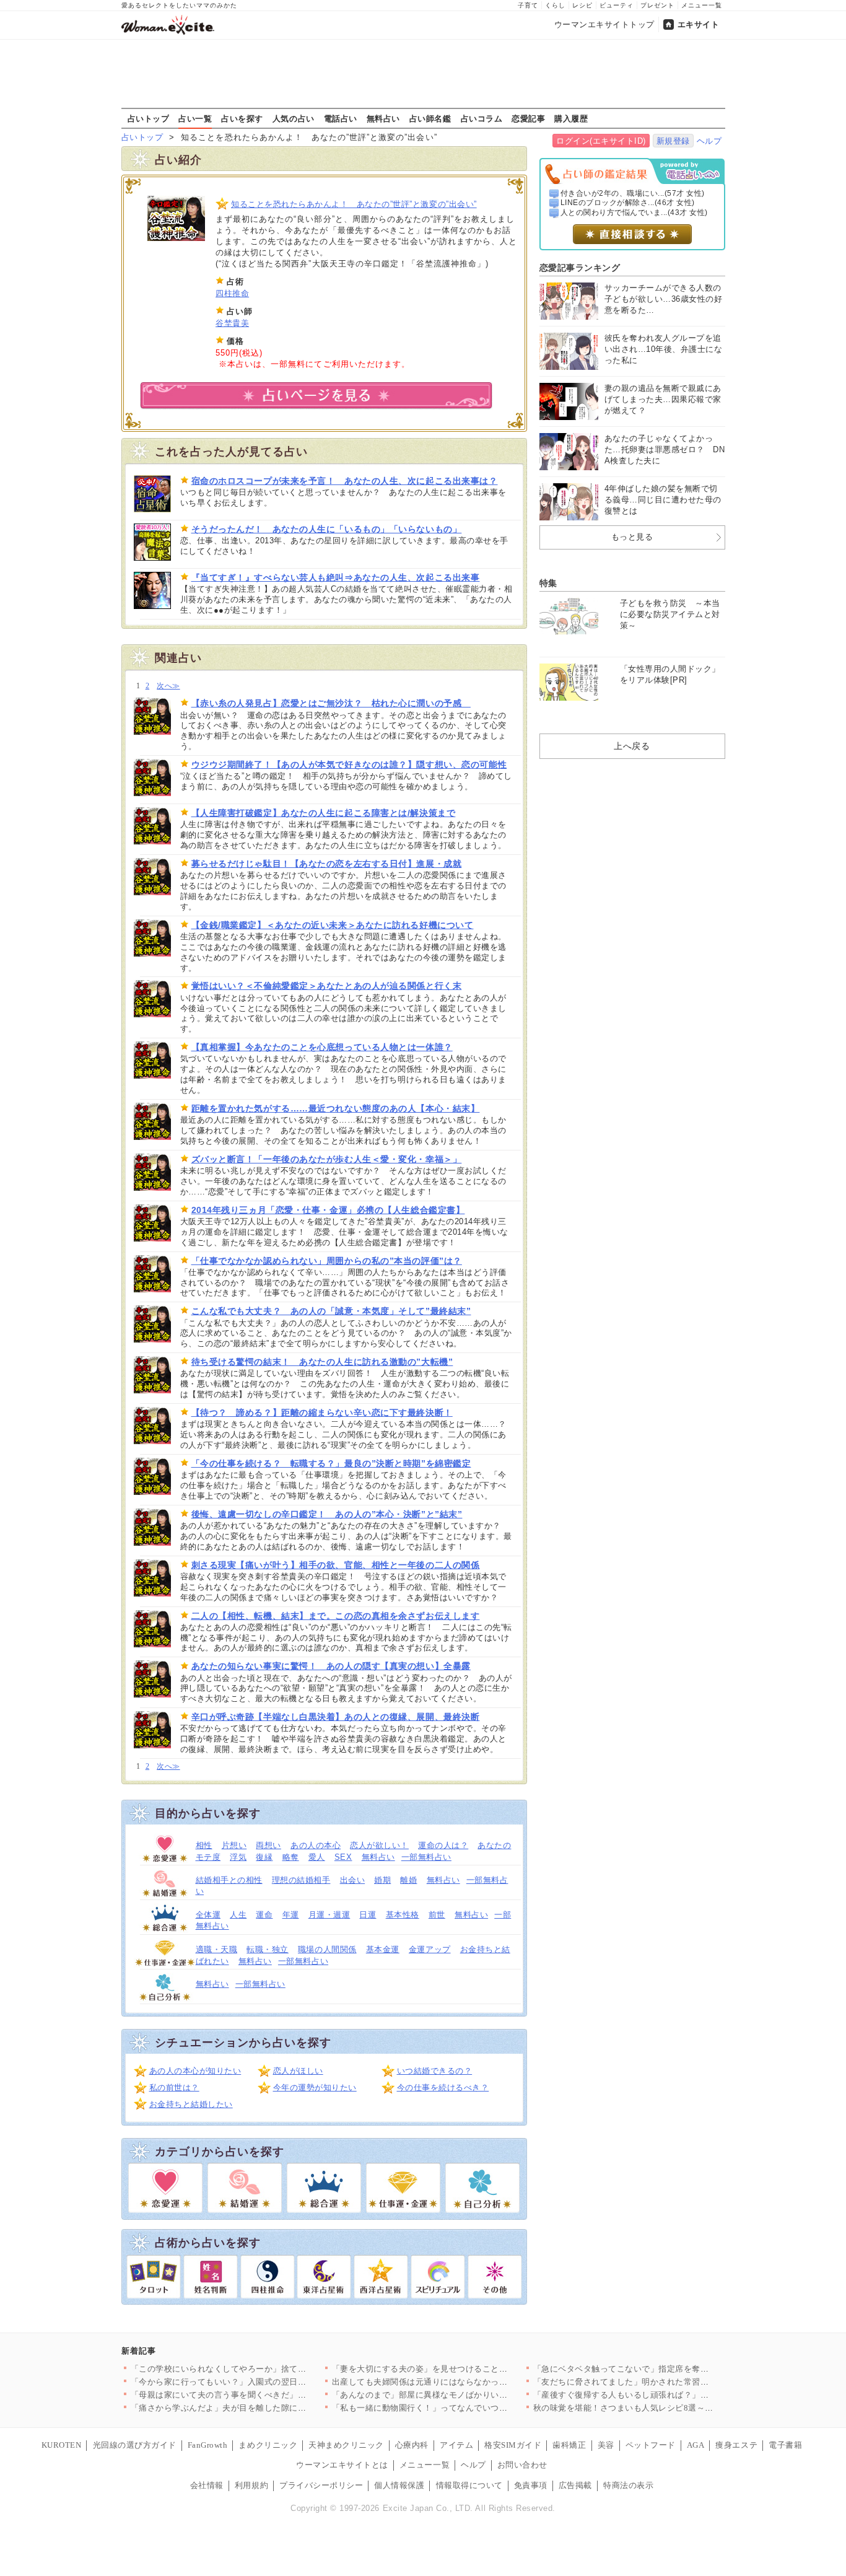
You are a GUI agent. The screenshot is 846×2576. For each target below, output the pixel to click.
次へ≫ (168, 686)
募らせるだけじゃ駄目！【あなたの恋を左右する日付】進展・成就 (327, 864)
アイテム (456, 2445)
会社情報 (207, 2485)
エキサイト (699, 24)
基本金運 (383, 1949)
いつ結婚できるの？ (435, 2071)
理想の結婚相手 (301, 1880)
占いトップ (149, 118)
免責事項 (531, 2485)
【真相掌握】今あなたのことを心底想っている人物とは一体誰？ (322, 1047)
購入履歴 (571, 118)
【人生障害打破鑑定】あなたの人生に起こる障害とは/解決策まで (324, 813)
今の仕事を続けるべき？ (443, 2088)
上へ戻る (632, 746)
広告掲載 (575, 2485)
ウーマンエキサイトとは (342, 2465)
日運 (368, 1915)
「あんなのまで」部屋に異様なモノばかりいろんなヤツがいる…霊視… (466, 2395)
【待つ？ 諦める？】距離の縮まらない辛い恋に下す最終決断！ (322, 1413)
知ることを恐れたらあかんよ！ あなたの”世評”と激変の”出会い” (354, 204)
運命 (264, 1915)
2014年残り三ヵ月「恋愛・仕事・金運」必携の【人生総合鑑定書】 (328, 1210)
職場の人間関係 (327, 1949)
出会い (353, 1880)
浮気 (238, 1857)
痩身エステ (736, 2445)
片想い (234, 1845)
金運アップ (430, 1949)
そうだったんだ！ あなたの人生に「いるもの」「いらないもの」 (327, 529)
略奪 (291, 1857)
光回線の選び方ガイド (135, 2445)
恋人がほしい (298, 2071)
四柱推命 (232, 293)
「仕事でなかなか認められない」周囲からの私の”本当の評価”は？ (327, 1261)
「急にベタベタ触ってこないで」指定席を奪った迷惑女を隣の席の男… (667, 2369)
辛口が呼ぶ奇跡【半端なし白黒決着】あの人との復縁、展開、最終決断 (336, 1717)
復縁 (264, 1857)
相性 (204, 1845)
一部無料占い (426, 1857)
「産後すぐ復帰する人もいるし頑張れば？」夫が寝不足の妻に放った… (667, 2395)
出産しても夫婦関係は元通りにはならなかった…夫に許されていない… (466, 2382)
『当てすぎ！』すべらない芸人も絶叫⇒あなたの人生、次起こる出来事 (336, 577)
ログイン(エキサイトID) (601, 141)
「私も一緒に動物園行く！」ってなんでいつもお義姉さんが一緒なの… (466, 2408)
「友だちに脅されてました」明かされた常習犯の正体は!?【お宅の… (662, 2382)
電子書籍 (785, 2445)
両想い (268, 1845)
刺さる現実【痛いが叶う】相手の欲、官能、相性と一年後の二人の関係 (336, 1565)
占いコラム (482, 118)
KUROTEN (62, 2445)
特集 (548, 583)
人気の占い (294, 118)
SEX (343, 1857)
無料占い (383, 118)
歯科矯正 (569, 2445)
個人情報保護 (399, 2485)
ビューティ (617, 5)
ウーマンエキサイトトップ (604, 24)
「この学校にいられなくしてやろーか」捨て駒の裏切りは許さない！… (265, 2369)
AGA (696, 2445)
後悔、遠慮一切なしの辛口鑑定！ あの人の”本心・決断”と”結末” (327, 1514)
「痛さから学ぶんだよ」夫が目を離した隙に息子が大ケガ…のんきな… (265, 2408)
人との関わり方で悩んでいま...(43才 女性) (634, 212)
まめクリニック (268, 2445)
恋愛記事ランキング (580, 268)
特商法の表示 (628, 2485)
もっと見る (632, 537)
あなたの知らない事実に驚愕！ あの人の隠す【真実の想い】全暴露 (331, 1666)
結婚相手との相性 (229, 1880)
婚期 (382, 1880)
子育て (528, 5)
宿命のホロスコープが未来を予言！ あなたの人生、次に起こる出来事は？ (345, 481)
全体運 (208, 1915)
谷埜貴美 (232, 323)
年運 (291, 1915)
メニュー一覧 (702, 5)
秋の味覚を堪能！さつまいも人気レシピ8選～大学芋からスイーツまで (665, 2408)
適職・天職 (217, 1949)
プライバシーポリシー (321, 2485)
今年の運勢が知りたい (315, 2088)
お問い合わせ (522, 2465)
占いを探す (242, 118)
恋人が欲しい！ (379, 1845)
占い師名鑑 (430, 118)
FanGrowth (208, 2445)
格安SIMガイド (513, 2445)
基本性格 (403, 1915)
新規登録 (673, 141)
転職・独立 (268, 1949)
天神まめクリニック (346, 2445)
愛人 (317, 1857)
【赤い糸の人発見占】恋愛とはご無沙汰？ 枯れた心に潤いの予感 (331, 703)
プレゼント (657, 5)
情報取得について (469, 2485)
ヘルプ (709, 141)
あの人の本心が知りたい (195, 2071)
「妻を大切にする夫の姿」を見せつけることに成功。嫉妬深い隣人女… (466, 2369)
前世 (437, 1915)
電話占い (341, 118)
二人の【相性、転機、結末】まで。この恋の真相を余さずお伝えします (336, 1616)
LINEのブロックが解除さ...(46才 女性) (628, 203)
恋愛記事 (528, 118)
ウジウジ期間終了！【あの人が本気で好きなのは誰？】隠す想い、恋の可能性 (349, 764)
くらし (555, 5)
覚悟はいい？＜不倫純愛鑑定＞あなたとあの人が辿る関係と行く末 (327, 986)
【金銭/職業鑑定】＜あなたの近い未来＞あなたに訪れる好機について (333, 925)
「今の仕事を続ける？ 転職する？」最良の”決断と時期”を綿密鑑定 (331, 1463)
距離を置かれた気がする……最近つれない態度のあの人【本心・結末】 (336, 1108)
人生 (238, 1915)
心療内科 (412, 2445)
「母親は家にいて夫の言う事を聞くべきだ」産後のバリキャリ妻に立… (265, 2395)
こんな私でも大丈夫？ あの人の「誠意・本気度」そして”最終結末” (331, 1311)
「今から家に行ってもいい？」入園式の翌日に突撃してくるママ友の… (265, 2382)
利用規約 (251, 2485)
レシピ (582, 5)
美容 (606, 2445)
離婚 (408, 1880)
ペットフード (651, 2445)
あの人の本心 (316, 1845)
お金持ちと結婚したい (191, 2104)
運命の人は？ (443, 1845)
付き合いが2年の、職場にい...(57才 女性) (633, 193)
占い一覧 (195, 118)
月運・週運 (329, 1915)
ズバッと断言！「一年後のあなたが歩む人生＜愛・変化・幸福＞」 (327, 1159)
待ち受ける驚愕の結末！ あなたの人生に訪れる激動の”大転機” (322, 1362)
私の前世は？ (174, 2088)
